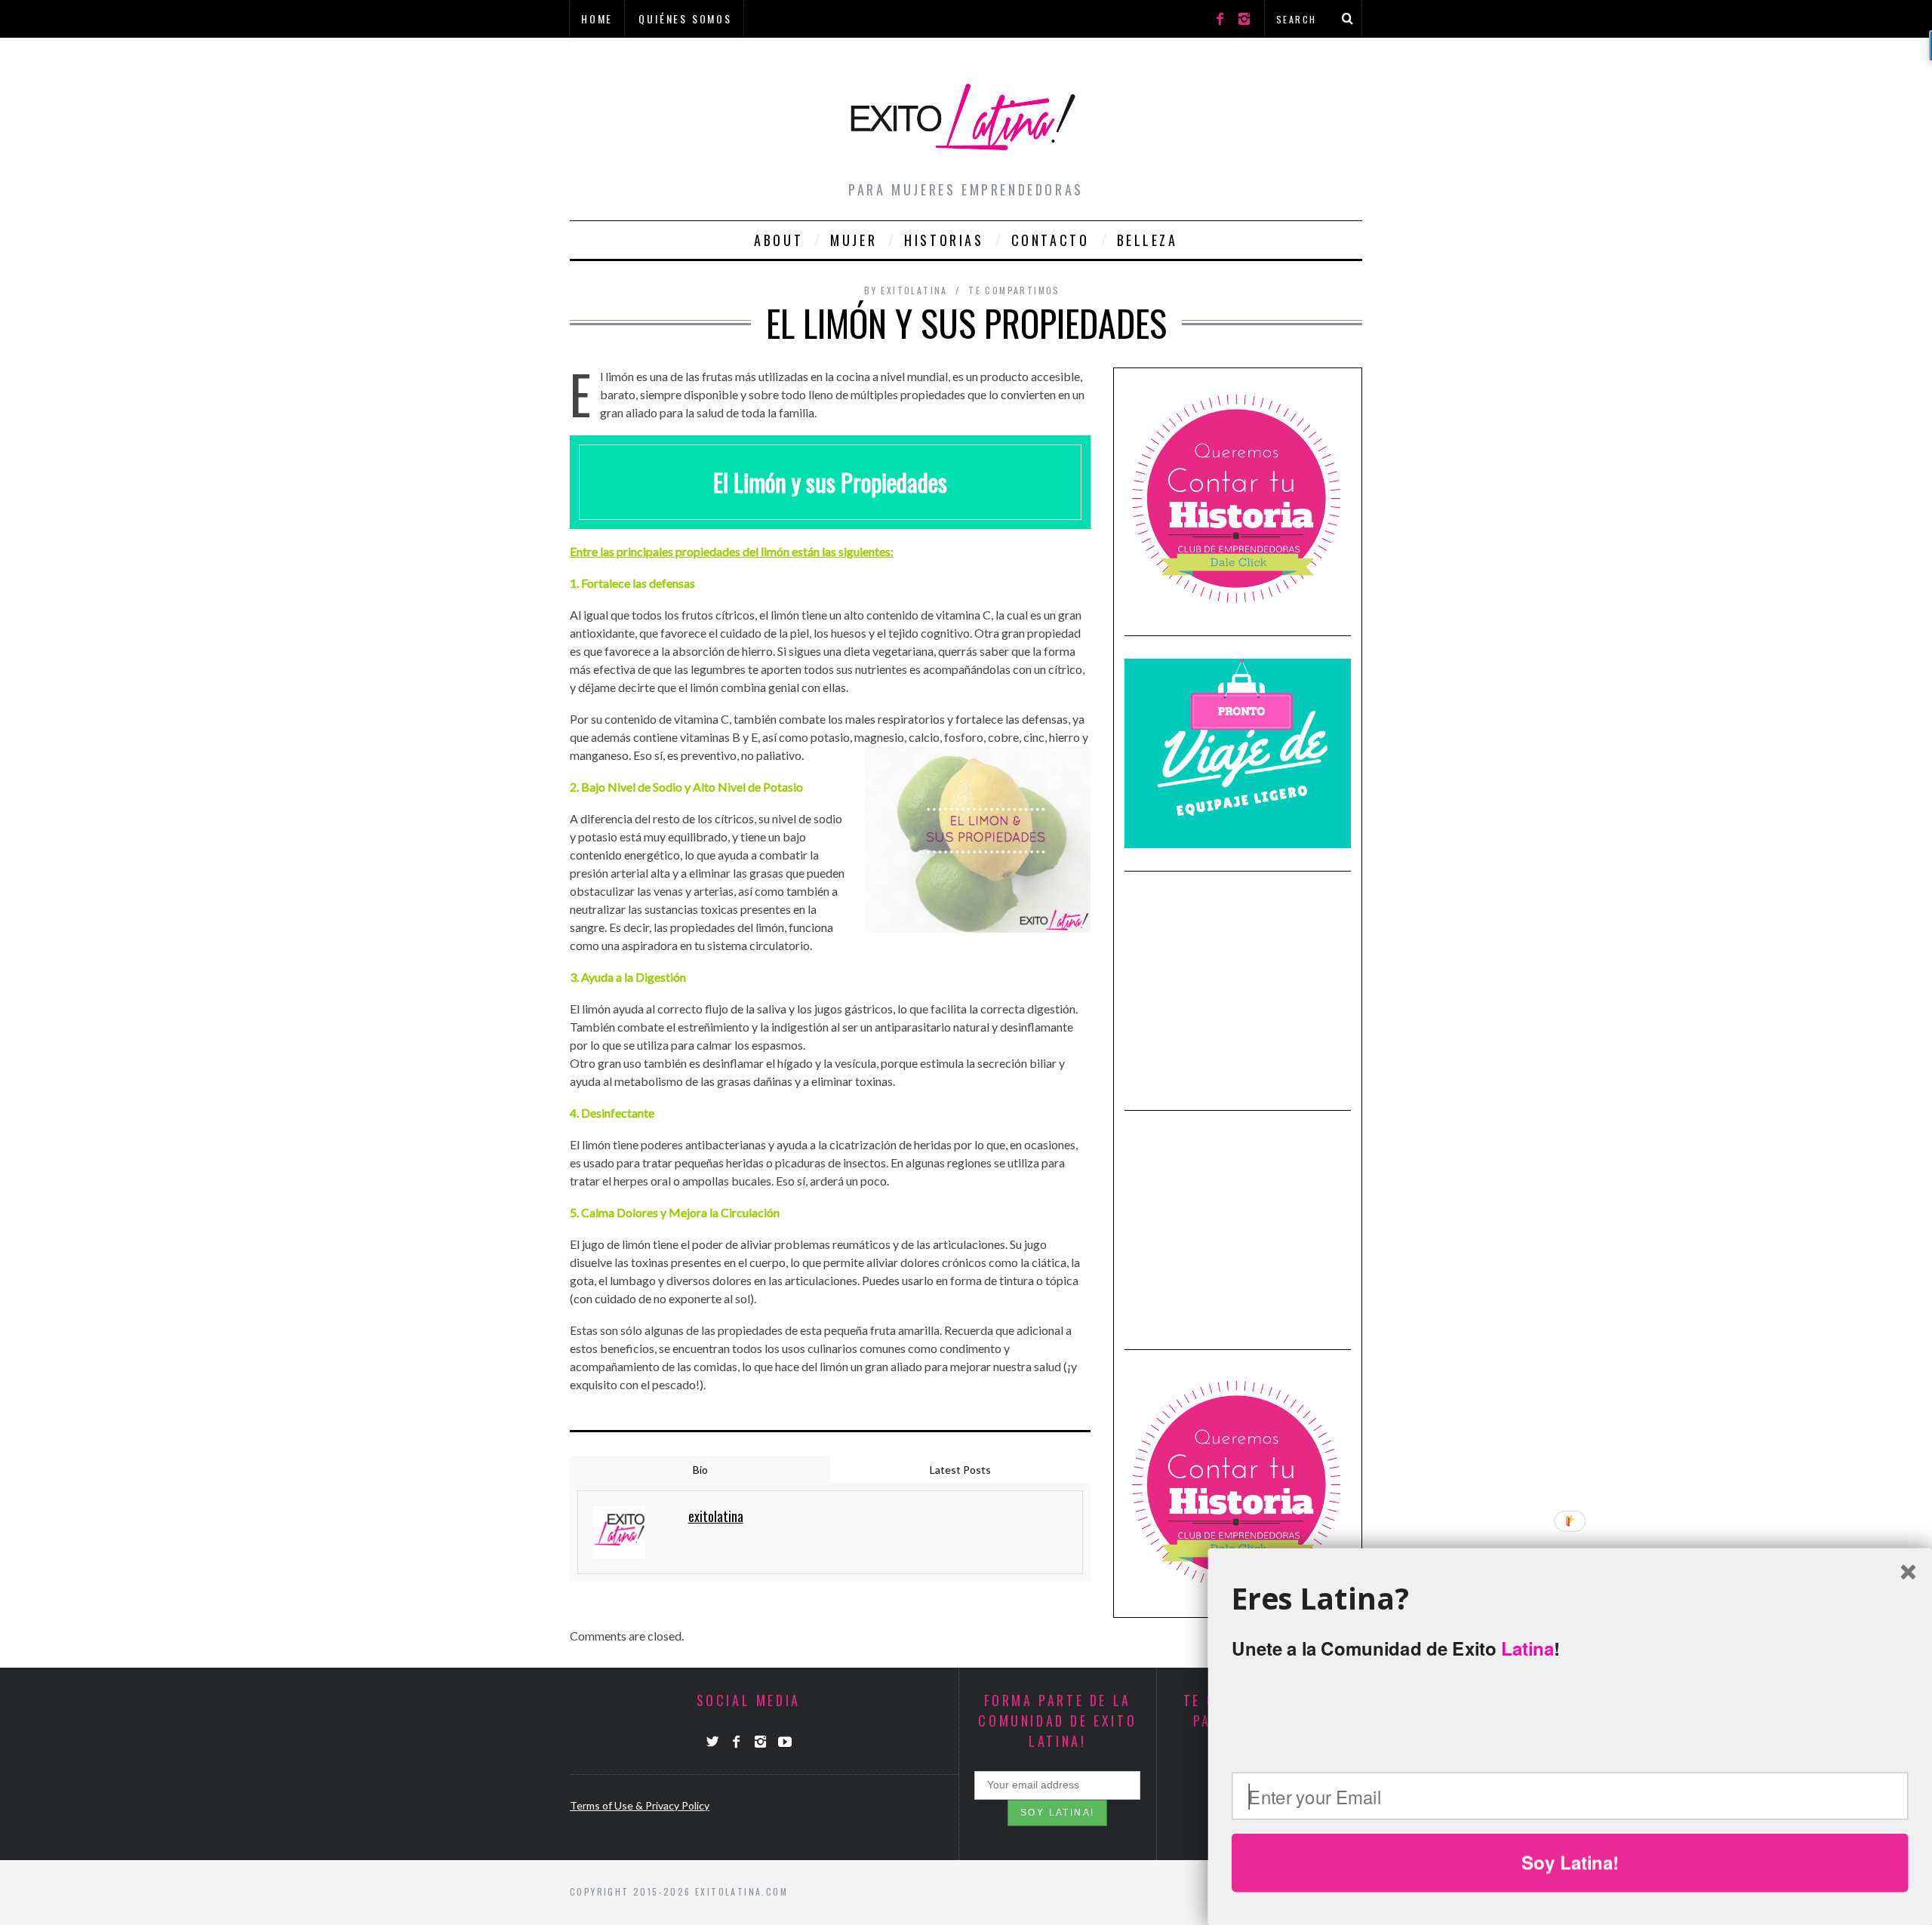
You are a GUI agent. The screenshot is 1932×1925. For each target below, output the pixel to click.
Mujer (854, 240)
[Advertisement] (1238, 989)
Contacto (1051, 240)
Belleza (1148, 240)
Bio (700, 1470)
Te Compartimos (1014, 290)
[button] (1570, 1599)
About (778, 240)
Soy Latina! (1570, 1862)
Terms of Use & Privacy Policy (640, 1805)
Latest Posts (960, 1470)
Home (597, 18)
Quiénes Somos (685, 18)
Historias (944, 240)
